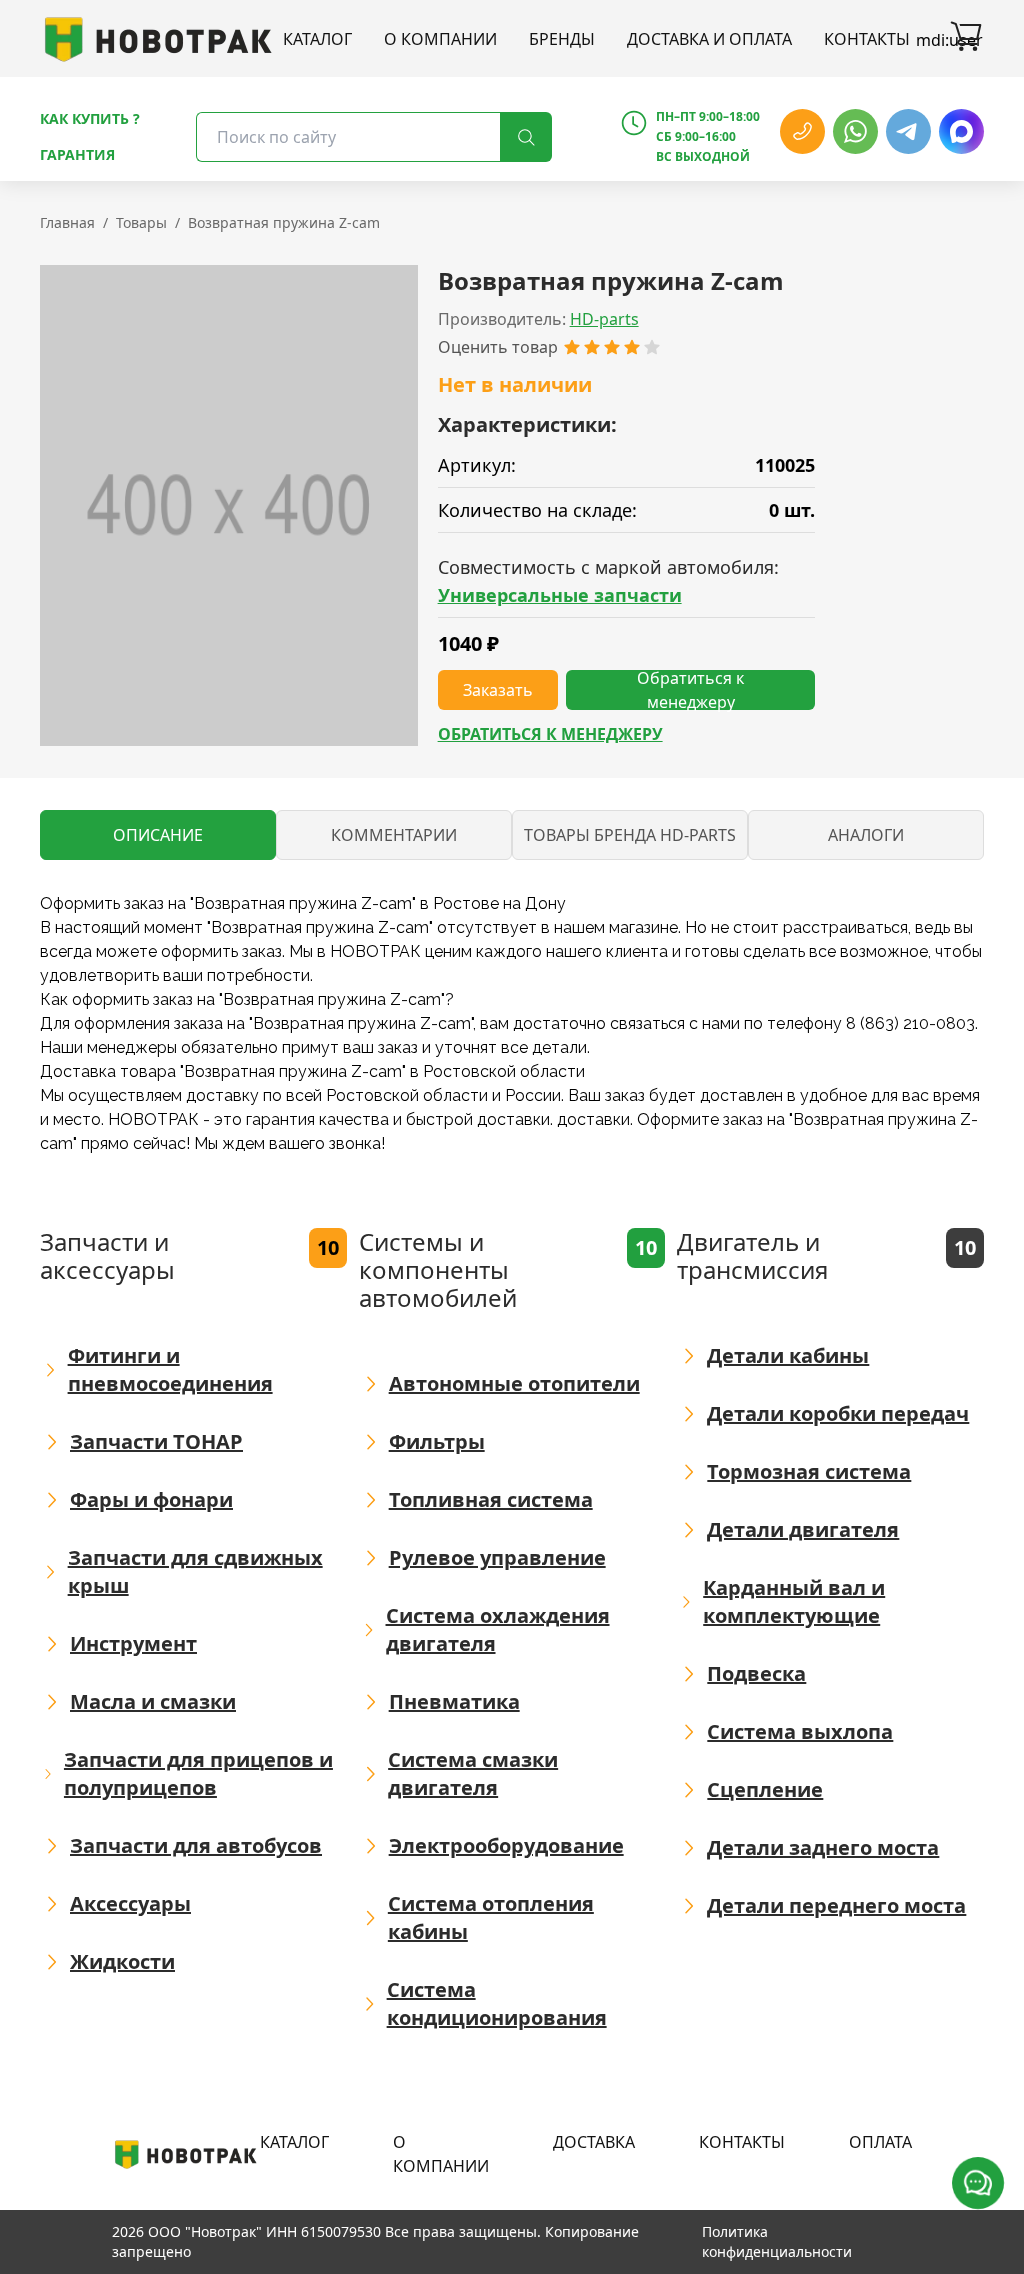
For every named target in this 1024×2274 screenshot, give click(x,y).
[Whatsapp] (855, 131)
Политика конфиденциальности (777, 2241)
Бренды (562, 39)
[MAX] (961, 131)
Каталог (317, 39)
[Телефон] (802, 131)
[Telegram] (908, 131)
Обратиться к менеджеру (550, 734)
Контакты (867, 39)
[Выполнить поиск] (526, 137)
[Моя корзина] (966, 39)
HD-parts (604, 319)
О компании (440, 39)
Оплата (880, 2142)
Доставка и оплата (709, 39)
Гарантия (77, 154)
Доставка (594, 2142)
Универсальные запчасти (560, 595)
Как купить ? (90, 118)
